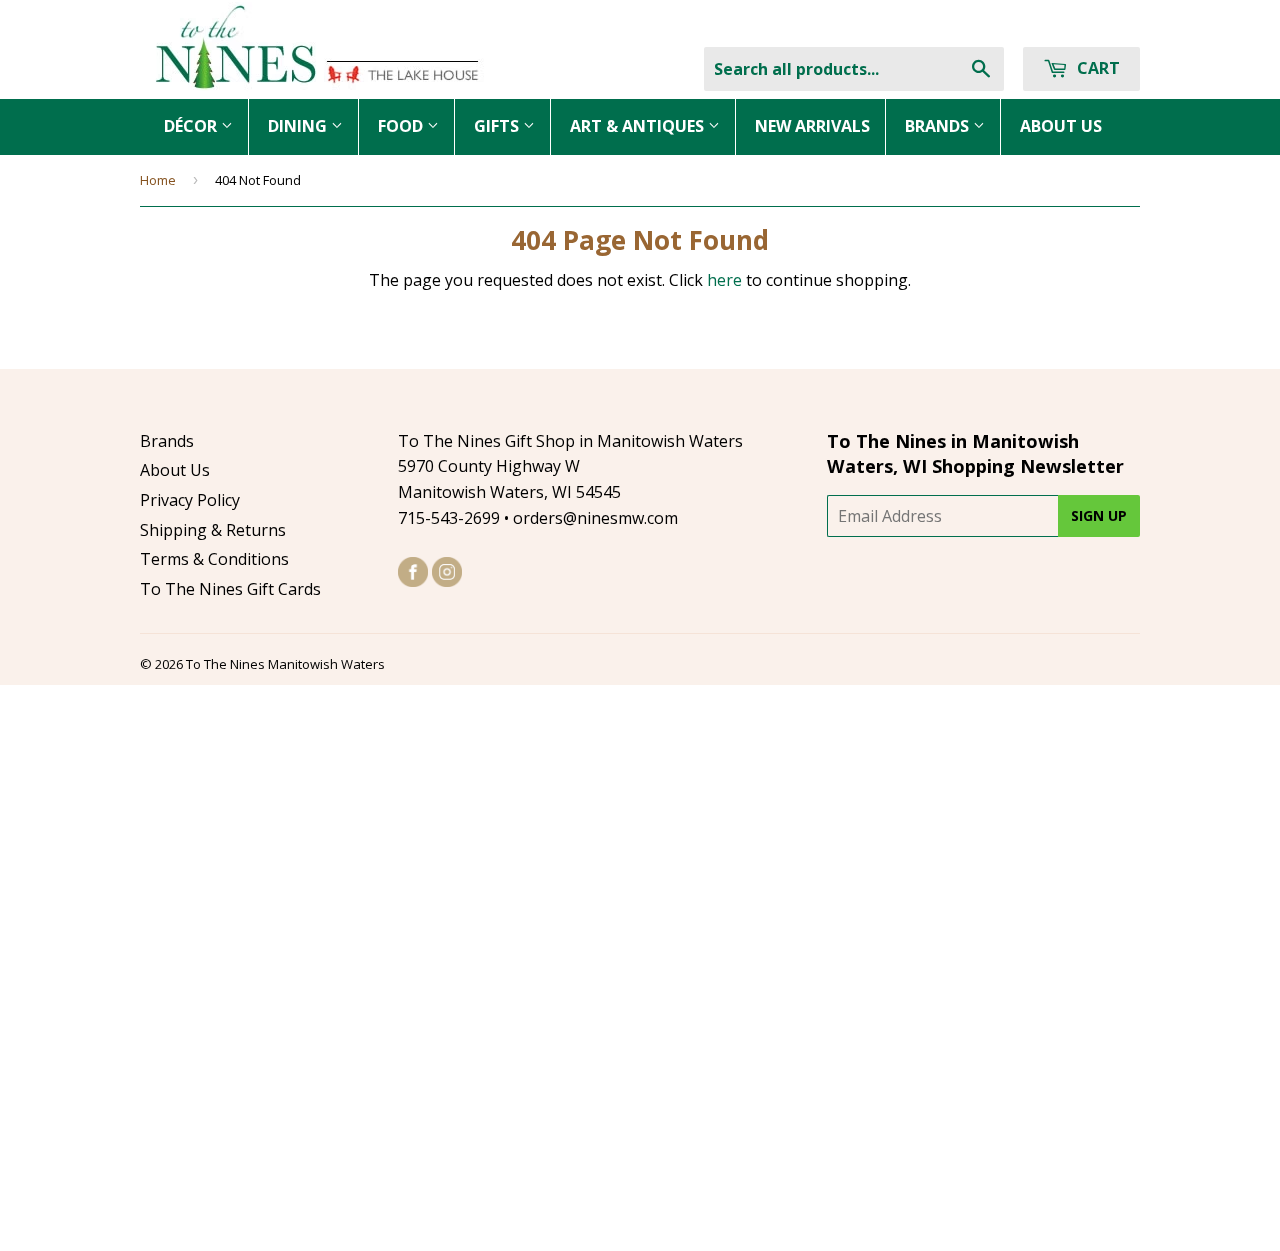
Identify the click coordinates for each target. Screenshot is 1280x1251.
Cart (1096, 68)
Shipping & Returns (213, 530)
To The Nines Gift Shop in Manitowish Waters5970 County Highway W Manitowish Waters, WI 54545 (570, 466)
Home (158, 180)
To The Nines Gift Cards (230, 589)
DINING (299, 126)
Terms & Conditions (214, 559)
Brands (167, 441)
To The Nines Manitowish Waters (285, 664)
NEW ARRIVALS (812, 126)
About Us (175, 470)
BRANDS (939, 126)
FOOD (402, 126)
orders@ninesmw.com (595, 518)
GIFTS (498, 126)
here (724, 280)
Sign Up (1099, 515)
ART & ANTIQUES (639, 126)
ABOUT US (1061, 126)
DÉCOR (192, 126)
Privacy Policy (190, 500)
